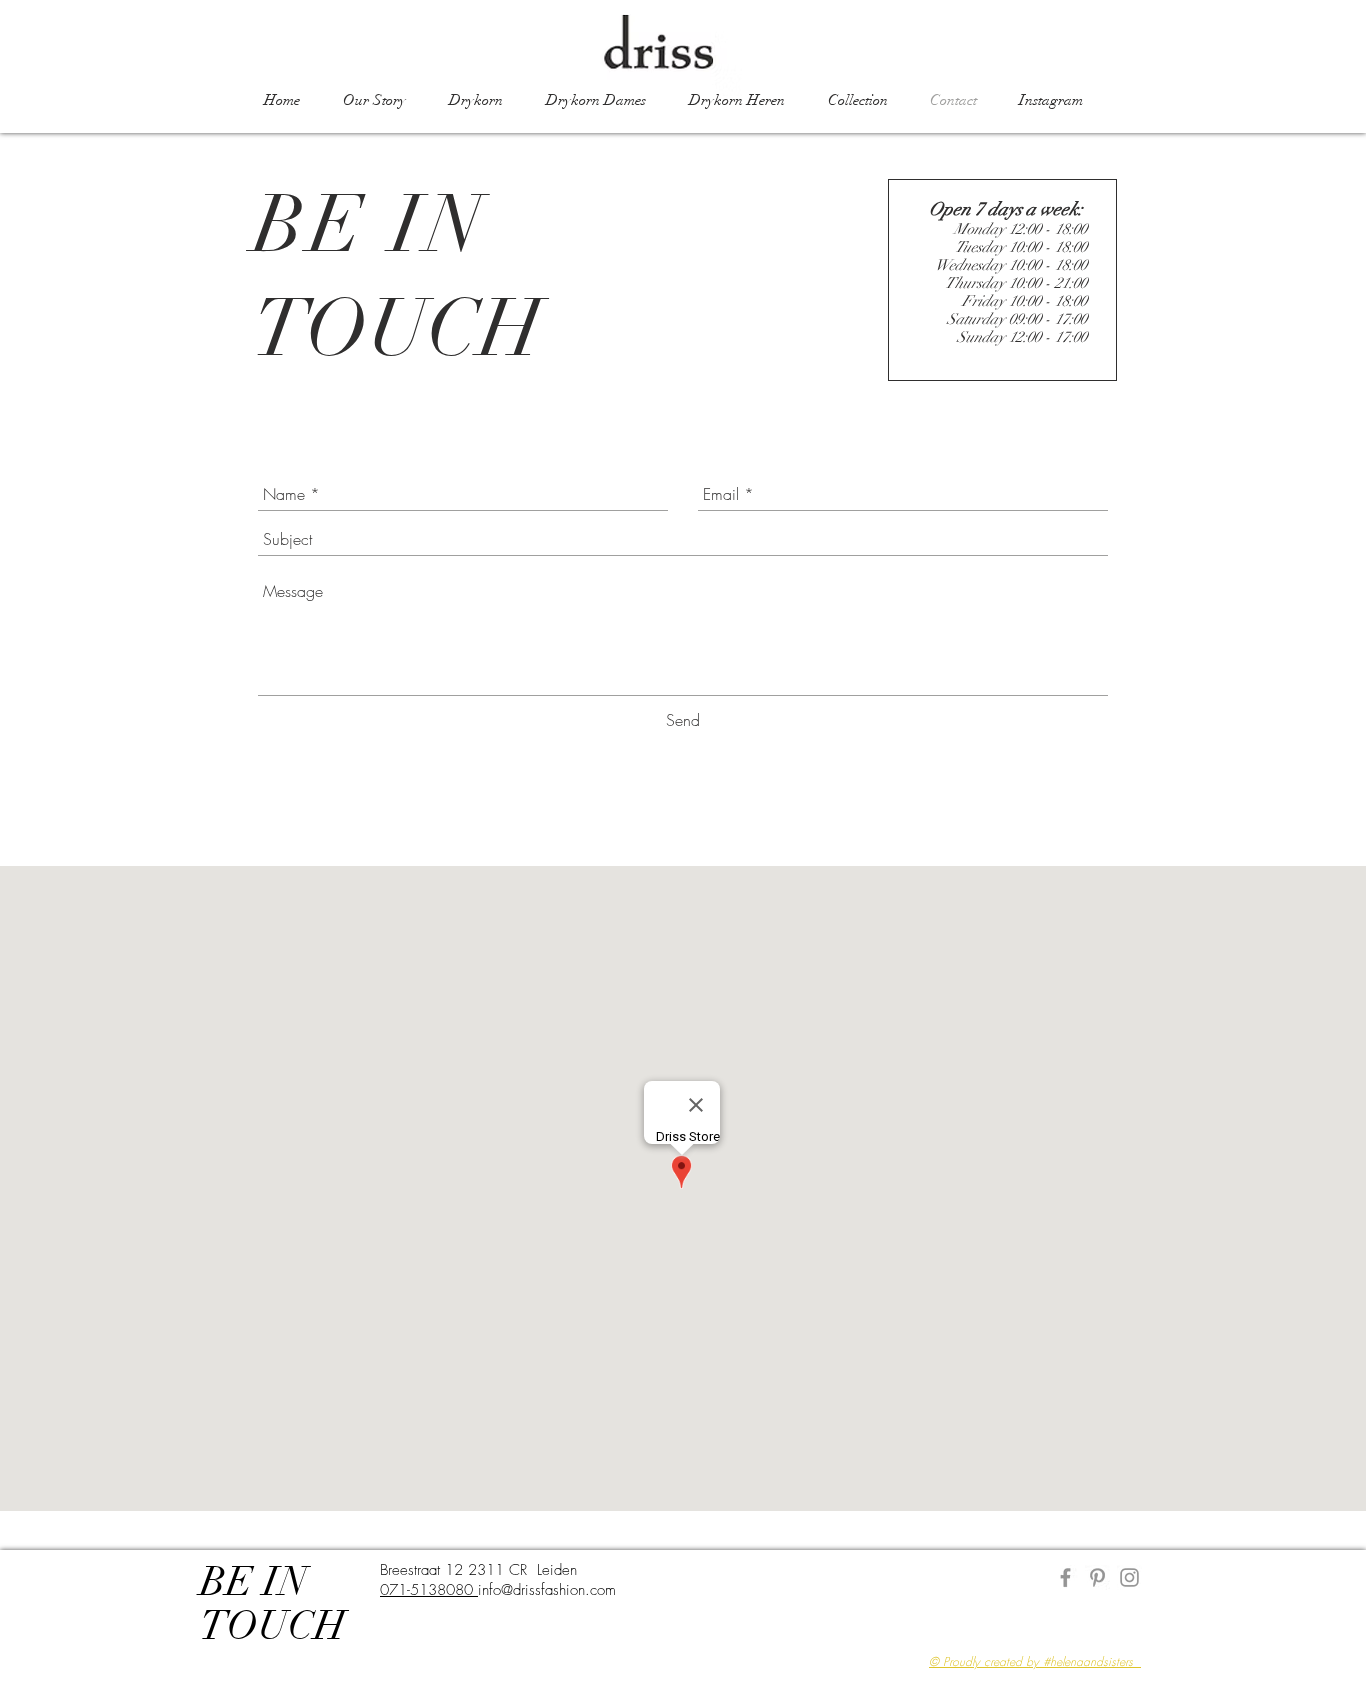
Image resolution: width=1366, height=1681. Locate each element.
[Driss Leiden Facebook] (1065, 1577)
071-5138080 (429, 1590)
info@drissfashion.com (547, 1590)
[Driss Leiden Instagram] (1129, 1577)
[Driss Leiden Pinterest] (1097, 1577)
